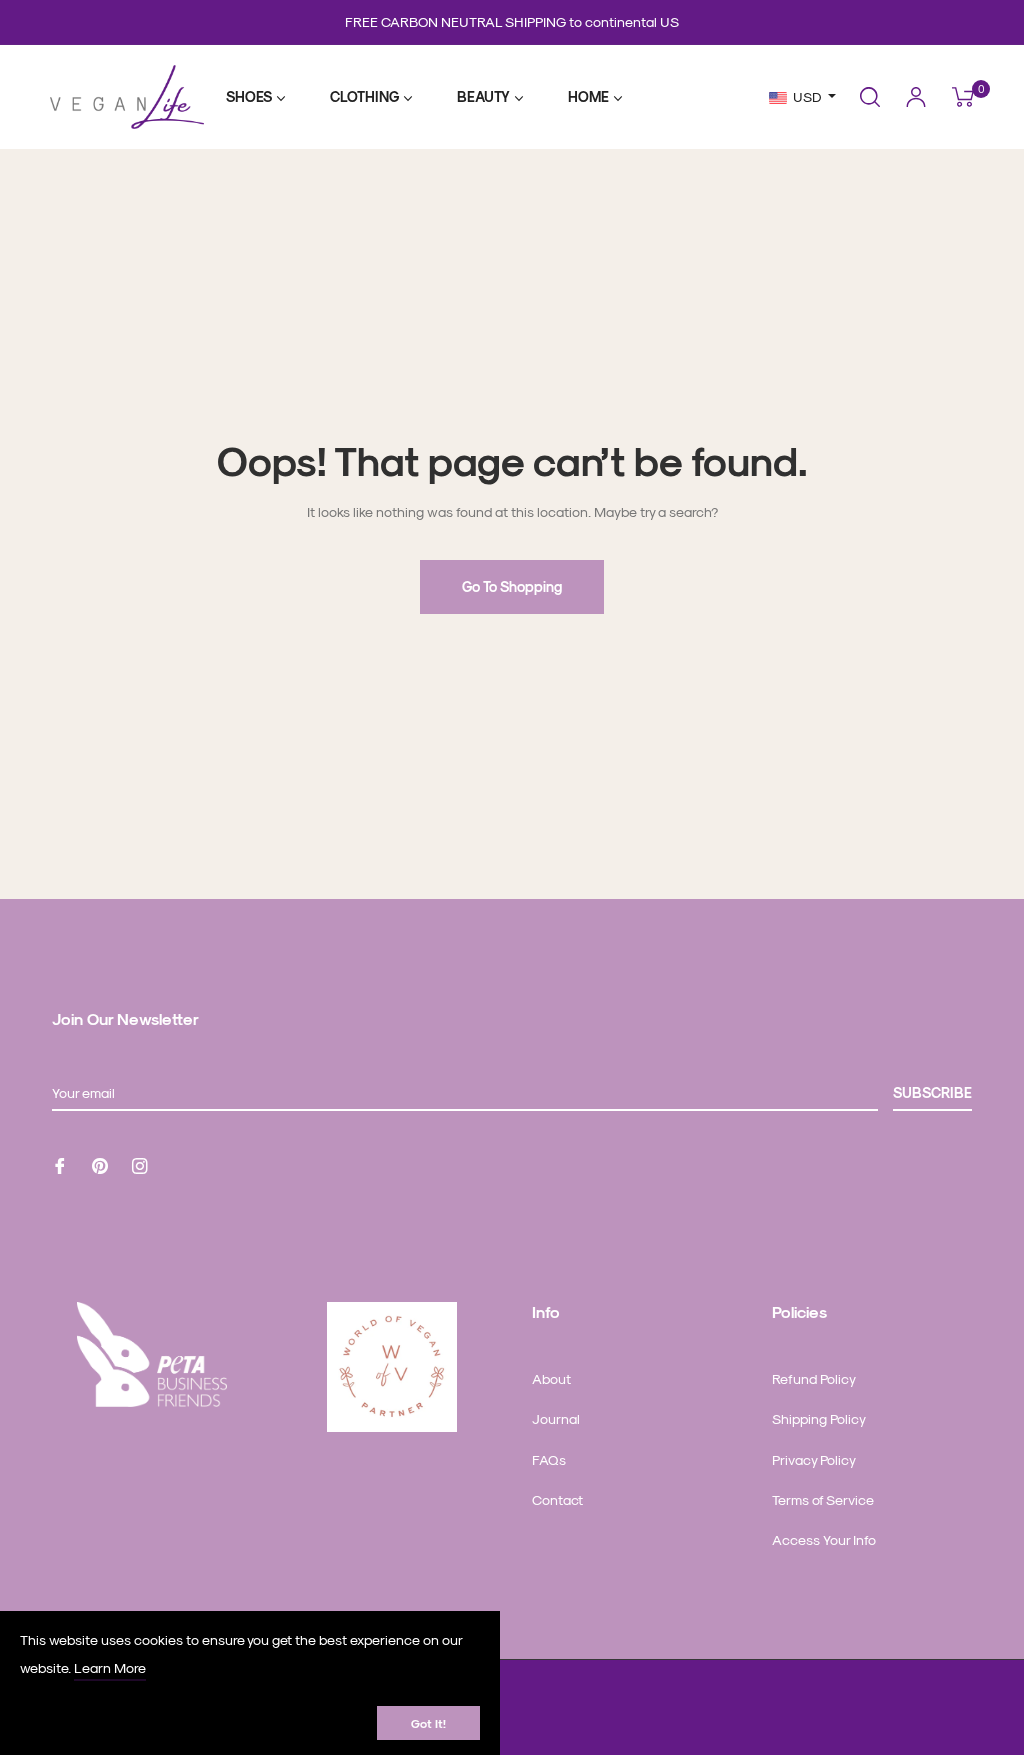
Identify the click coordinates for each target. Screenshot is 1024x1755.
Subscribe (932, 1092)
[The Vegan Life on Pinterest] (100, 1163)
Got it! (428, 1723)
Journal (556, 1418)
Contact (557, 1499)
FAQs (549, 1459)
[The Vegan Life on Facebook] (60, 1163)
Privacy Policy (814, 1459)
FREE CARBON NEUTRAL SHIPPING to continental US (512, 21)
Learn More (110, 1667)
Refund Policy (814, 1378)
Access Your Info (824, 1539)
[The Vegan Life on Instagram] (140, 1163)
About (551, 1378)
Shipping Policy (819, 1418)
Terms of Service (823, 1499)
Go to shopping (512, 586)
